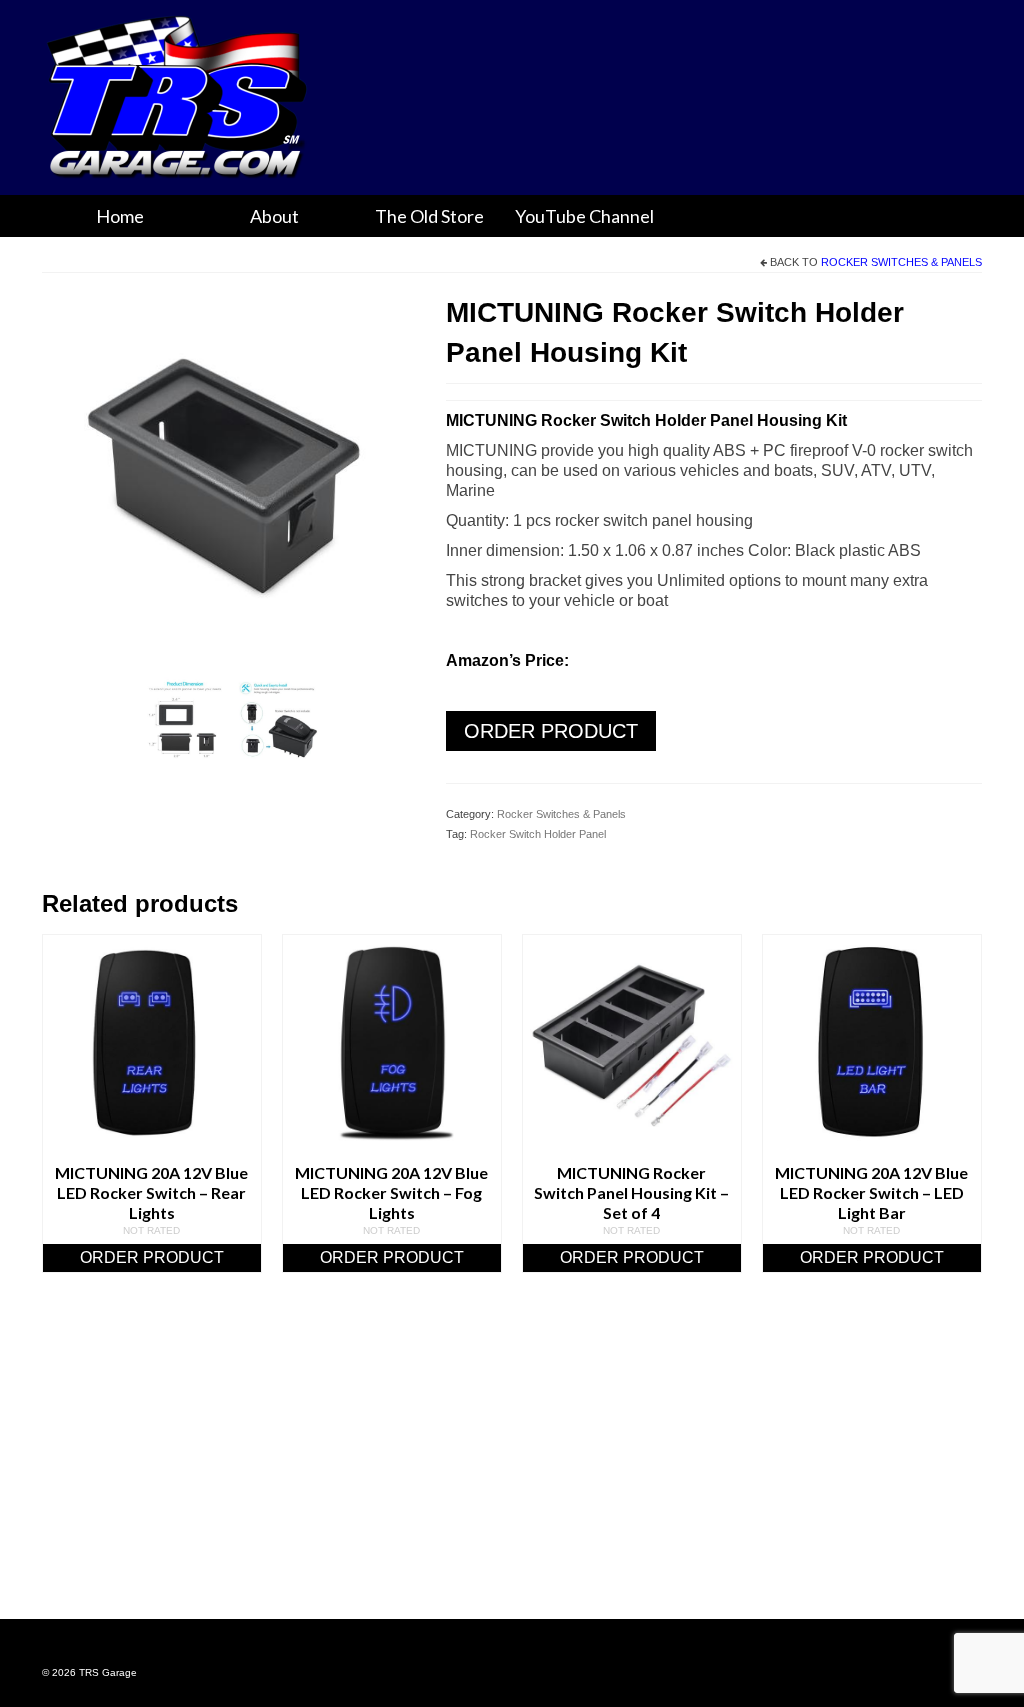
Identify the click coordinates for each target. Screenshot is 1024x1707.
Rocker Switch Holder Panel (538, 834)
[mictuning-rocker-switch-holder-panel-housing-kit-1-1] (185, 720)
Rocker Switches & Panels (901, 262)
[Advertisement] (512, 1471)
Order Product (551, 731)
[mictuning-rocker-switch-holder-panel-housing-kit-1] (229, 478)
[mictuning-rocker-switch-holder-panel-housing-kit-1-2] (279, 720)
